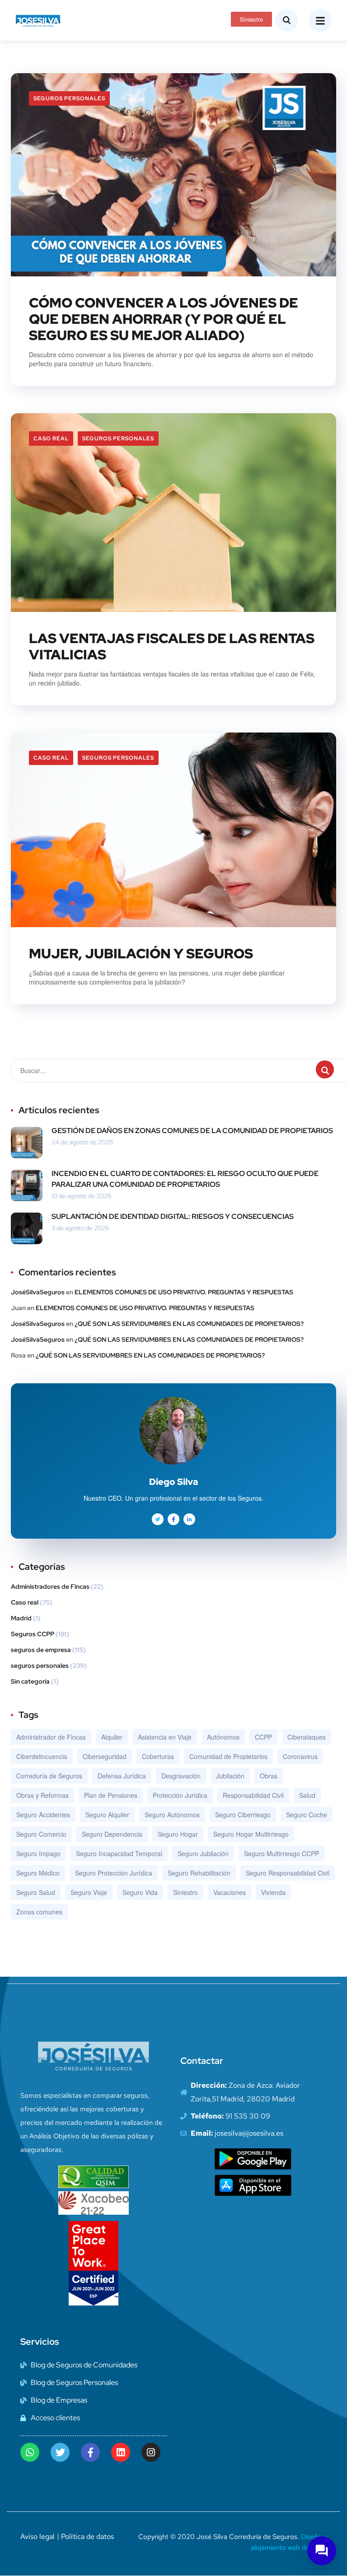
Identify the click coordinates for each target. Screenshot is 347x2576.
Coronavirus (300, 1756)
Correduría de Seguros (49, 1776)
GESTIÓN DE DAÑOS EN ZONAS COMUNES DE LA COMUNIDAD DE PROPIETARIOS (192, 1131)
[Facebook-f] (90, 2452)
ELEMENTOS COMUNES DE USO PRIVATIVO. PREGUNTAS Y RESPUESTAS (184, 1292)
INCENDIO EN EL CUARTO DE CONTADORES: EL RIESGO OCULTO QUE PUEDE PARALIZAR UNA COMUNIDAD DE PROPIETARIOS (185, 1179)
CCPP (263, 1737)
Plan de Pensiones (111, 1795)
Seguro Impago (38, 1853)
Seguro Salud (36, 1892)
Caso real (51, 439)
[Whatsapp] (30, 2452)
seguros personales (69, 98)
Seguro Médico (38, 1873)
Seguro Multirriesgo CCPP (281, 1853)
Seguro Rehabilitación (199, 1873)
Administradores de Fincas (50, 1587)
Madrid (21, 1618)
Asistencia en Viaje (165, 1737)
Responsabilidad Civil (253, 1795)
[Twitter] (60, 2452)
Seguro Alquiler (107, 1815)
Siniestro (185, 1892)
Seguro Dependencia (112, 1834)
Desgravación (181, 1776)
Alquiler (112, 1737)
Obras (269, 1776)
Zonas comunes (39, 1912)
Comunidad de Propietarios (228, 1756)
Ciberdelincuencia (42, 1756)
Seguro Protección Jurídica (114, 1873)
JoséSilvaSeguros (38, 1292)
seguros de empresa (41, 1650)
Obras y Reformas (42, 1795)
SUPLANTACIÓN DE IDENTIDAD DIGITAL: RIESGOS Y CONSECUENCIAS (173, 1216)
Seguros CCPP (33, 1634)
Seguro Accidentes (43, 1815)
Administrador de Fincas (51, 1737)
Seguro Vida (140, 1892)
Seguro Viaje (89, 1892)
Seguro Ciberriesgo (243, 1815)
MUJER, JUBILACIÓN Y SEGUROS (141, 953)
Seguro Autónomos (172, 1815)
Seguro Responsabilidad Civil (288, 1873)
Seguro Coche (307, 1815)
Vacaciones (230, 1892)
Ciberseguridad (105, 1756)
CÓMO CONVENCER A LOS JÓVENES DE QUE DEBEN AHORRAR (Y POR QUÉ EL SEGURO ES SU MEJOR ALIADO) (164, 319)
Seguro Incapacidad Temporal (119, 1853)
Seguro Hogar (178, 1834)
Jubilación (230, 1776)
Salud (307, 1795)
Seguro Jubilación (203, 1853)
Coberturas (158, 1756)
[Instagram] (151, 2452)
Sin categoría (30, 1681)
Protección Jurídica (180, 1795)
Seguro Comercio (41, 1834)
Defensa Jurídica (122, 1776)
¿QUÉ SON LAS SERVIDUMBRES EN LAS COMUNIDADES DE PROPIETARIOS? (189, 1324)
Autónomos (223, 1737)
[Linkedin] (121, 2452)
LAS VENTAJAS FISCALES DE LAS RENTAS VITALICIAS (172, 646)
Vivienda (273, 1892)
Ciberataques (307, 1737)
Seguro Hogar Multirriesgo (251, 1834)
